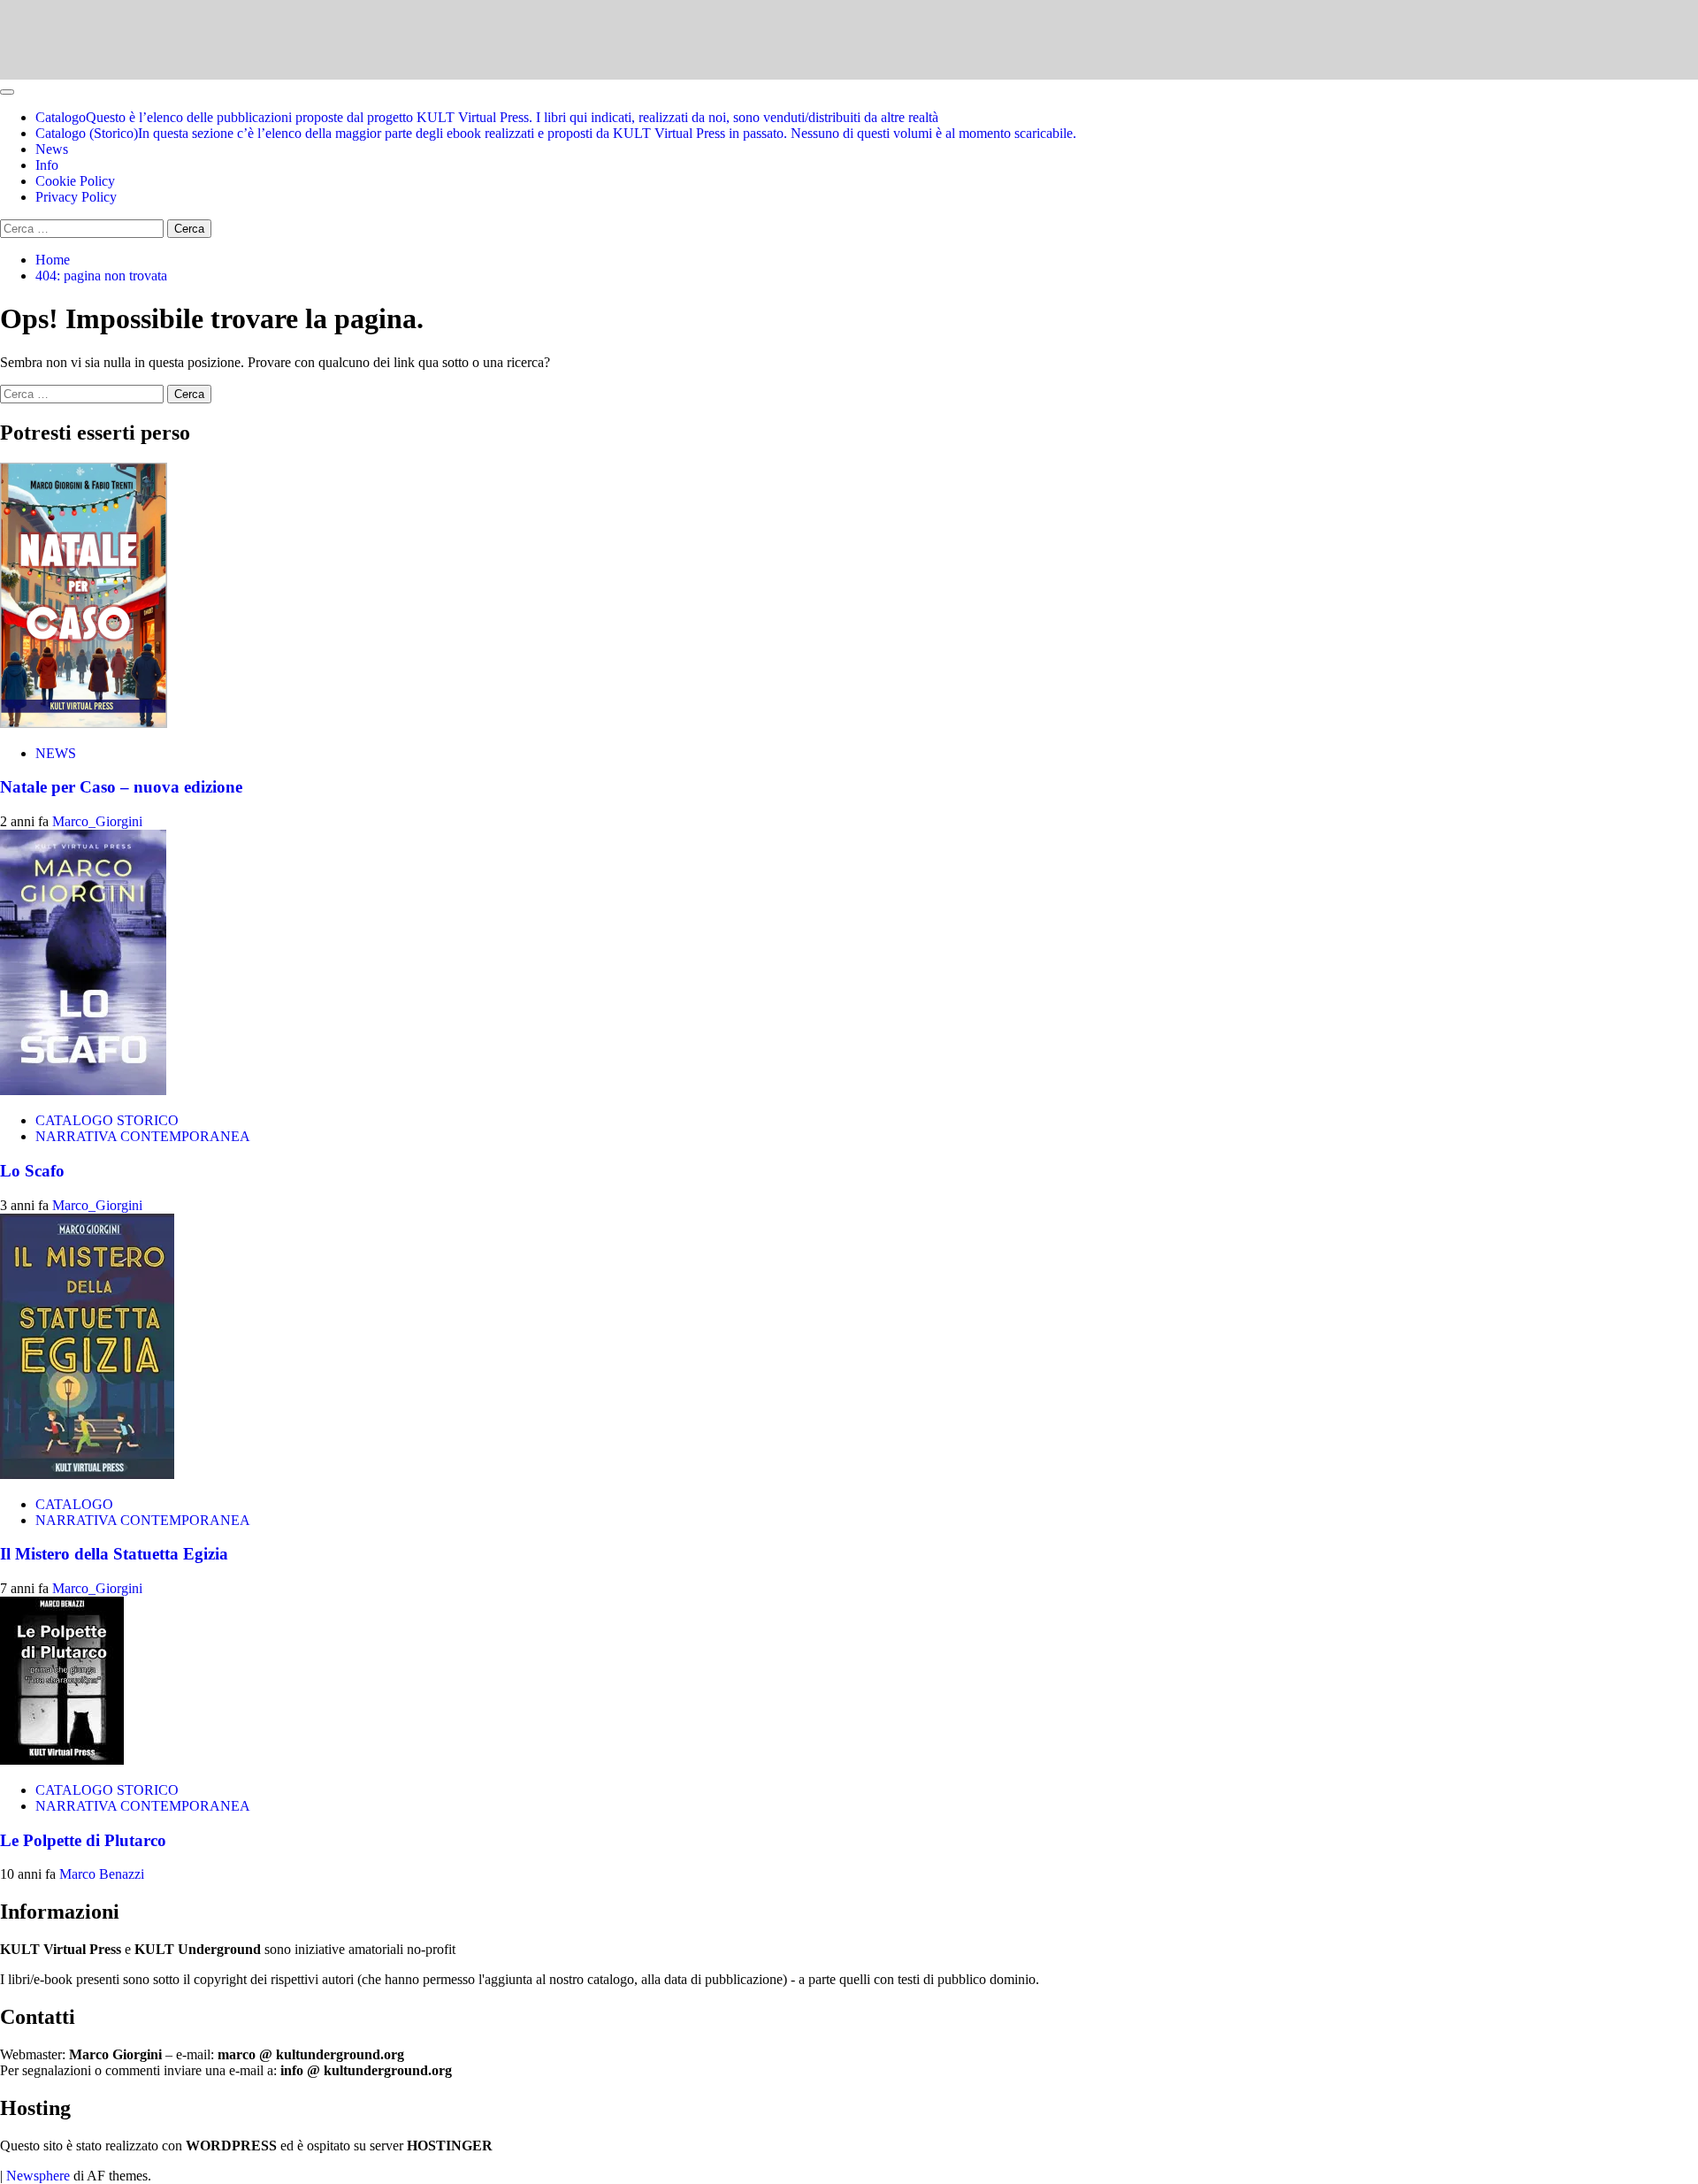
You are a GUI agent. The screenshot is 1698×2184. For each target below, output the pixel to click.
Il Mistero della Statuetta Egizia (114, 1554)
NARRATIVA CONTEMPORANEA (143, 1136)
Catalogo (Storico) (556, 133)
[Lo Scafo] (83, 1090)
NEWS (56, 753)
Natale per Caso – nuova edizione (121, 787)
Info (47, 165)
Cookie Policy (75, 181)
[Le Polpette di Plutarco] (62, 1760)
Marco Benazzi (102, 1874)
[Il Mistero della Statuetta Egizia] (87, 1474)
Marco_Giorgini (97, 821)
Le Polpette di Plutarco (83, 1840)
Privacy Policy (76, 197)
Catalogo (487, 117)
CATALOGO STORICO (107, 1120)
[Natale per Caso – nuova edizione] (84, 723)
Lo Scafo (32, 1171)
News (52, 149)
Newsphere (38, 2176)
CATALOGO (74, 1504)
